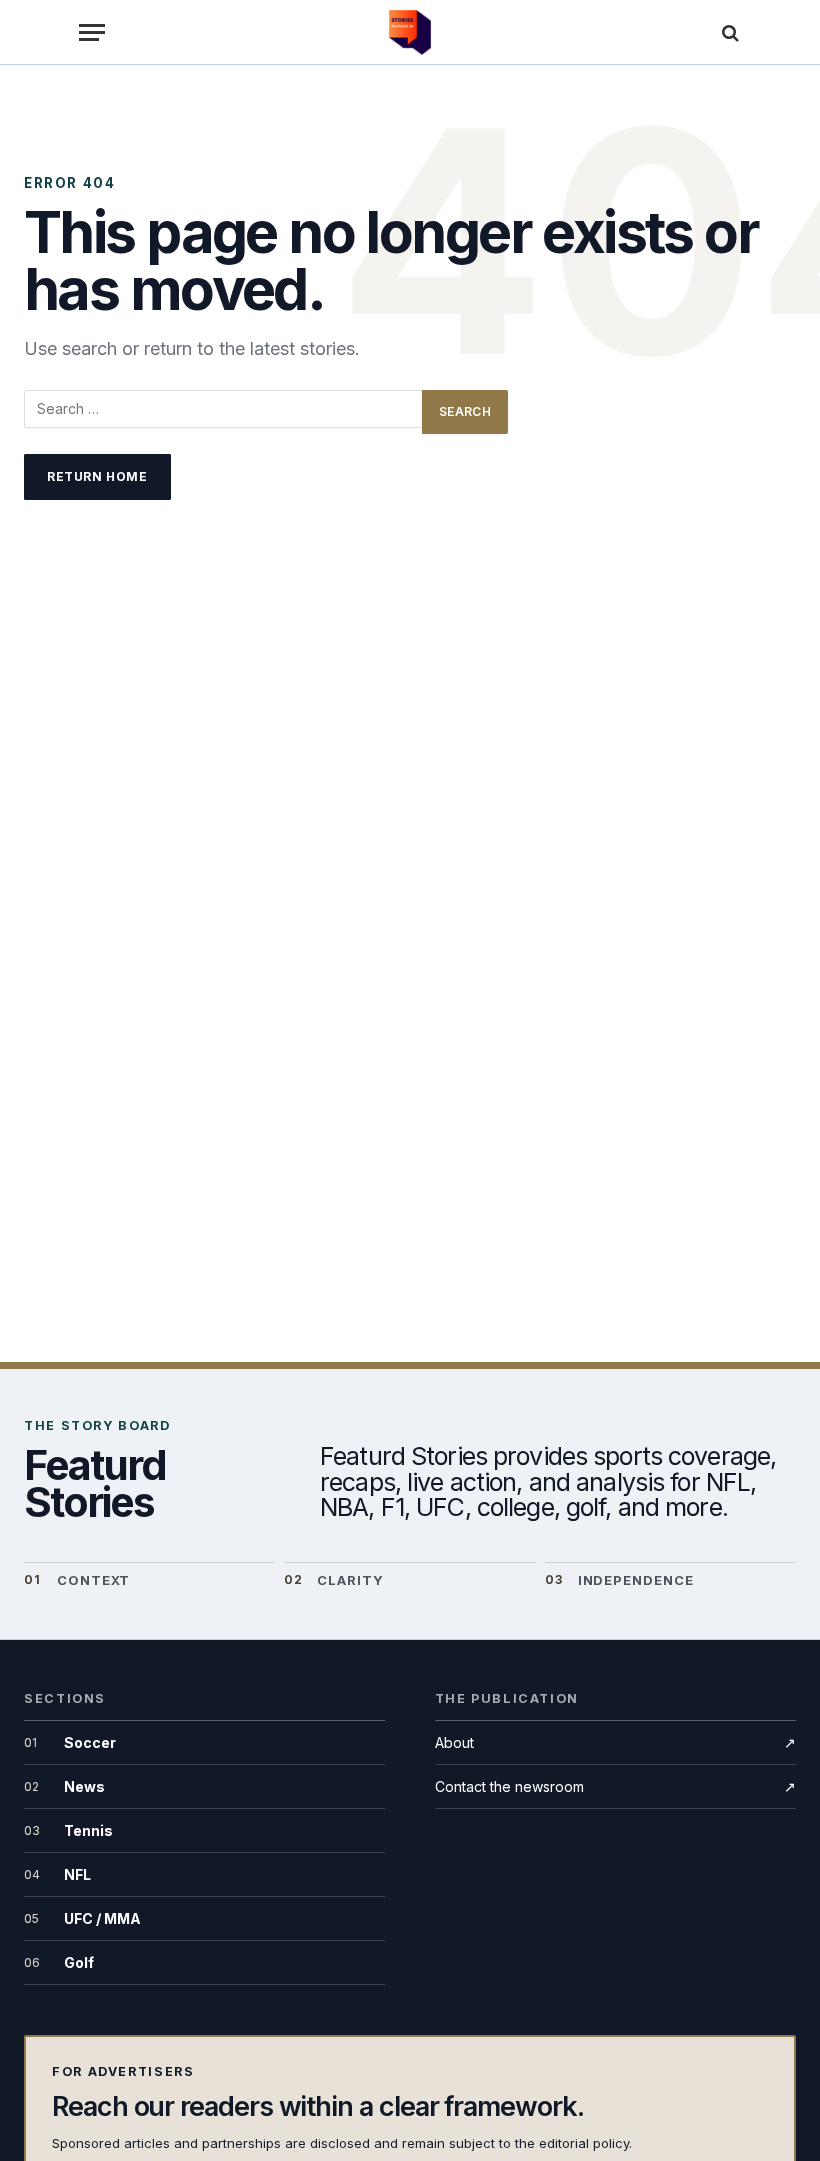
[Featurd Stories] (410, 32)
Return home (97, 476)
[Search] (728, 32)
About (615, 1742)
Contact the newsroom (615, 1786)
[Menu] (92, 32)
